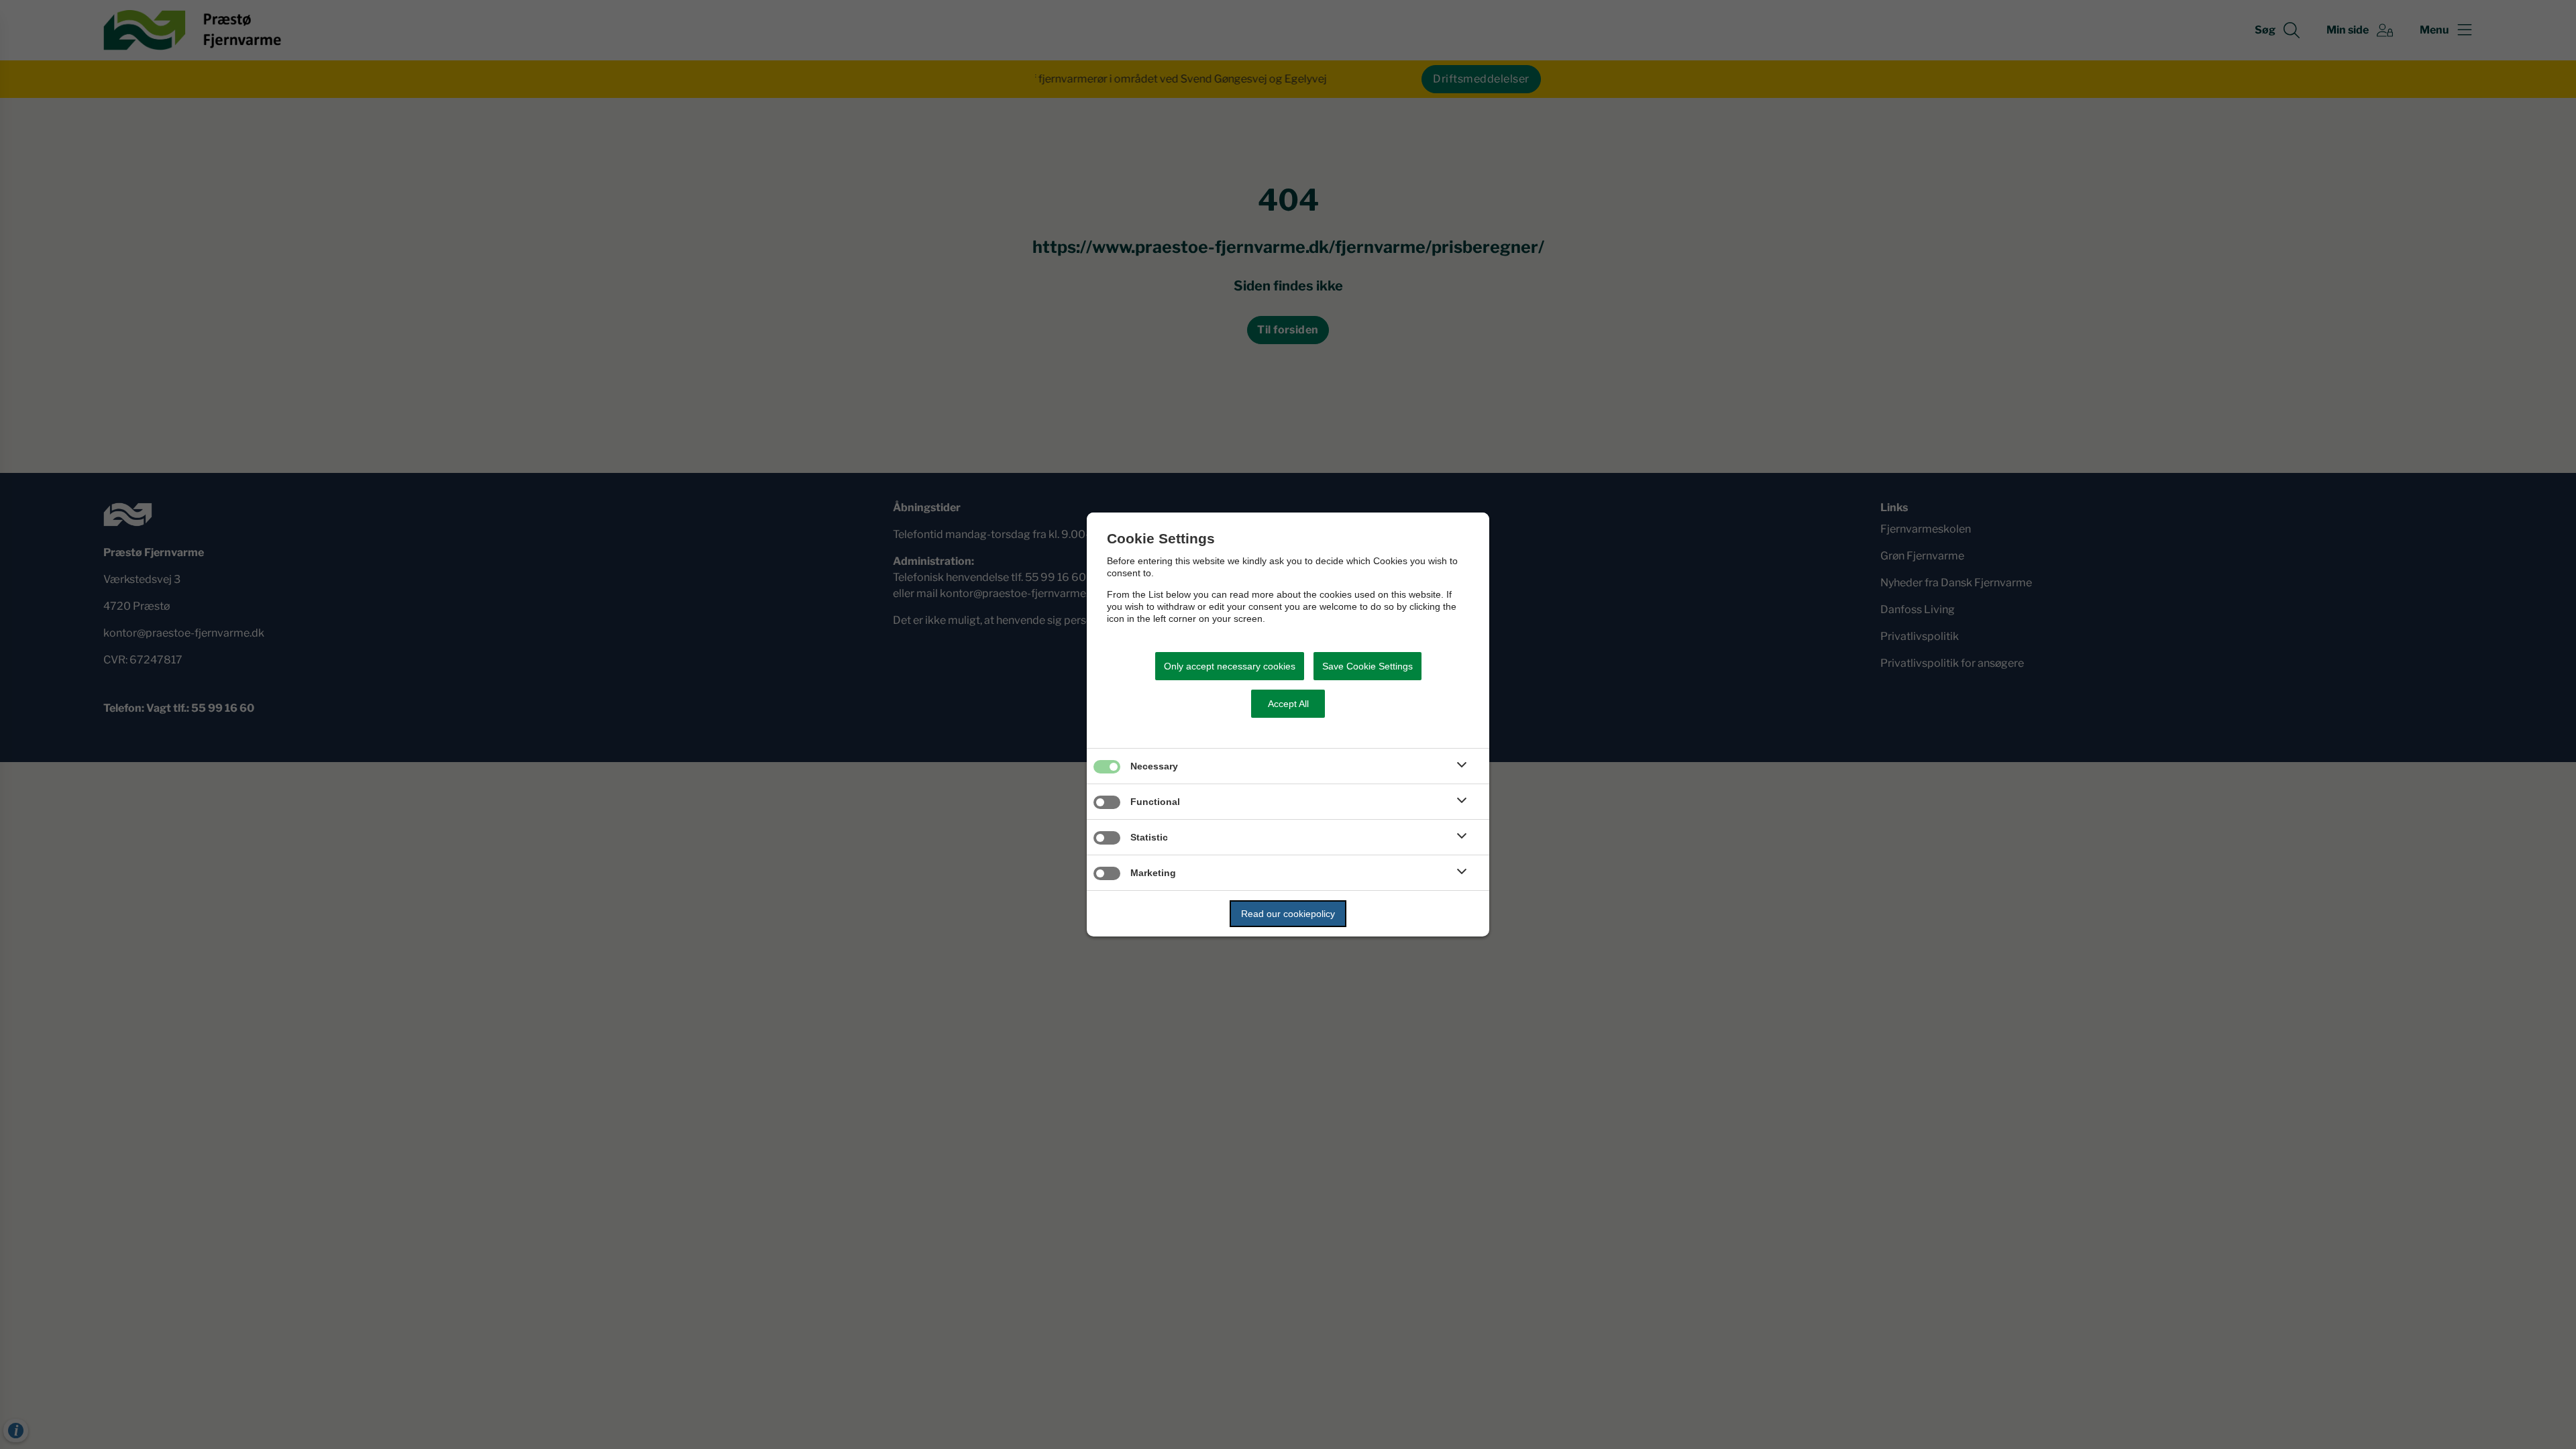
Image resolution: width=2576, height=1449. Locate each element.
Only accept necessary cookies (1230, 666)
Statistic (1149, 837)
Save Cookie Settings (1367, 666)
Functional (1155, 802)
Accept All (1288, 704)
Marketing (1153, 873)
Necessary (1154, 766)
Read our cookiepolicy (1288, 914)
